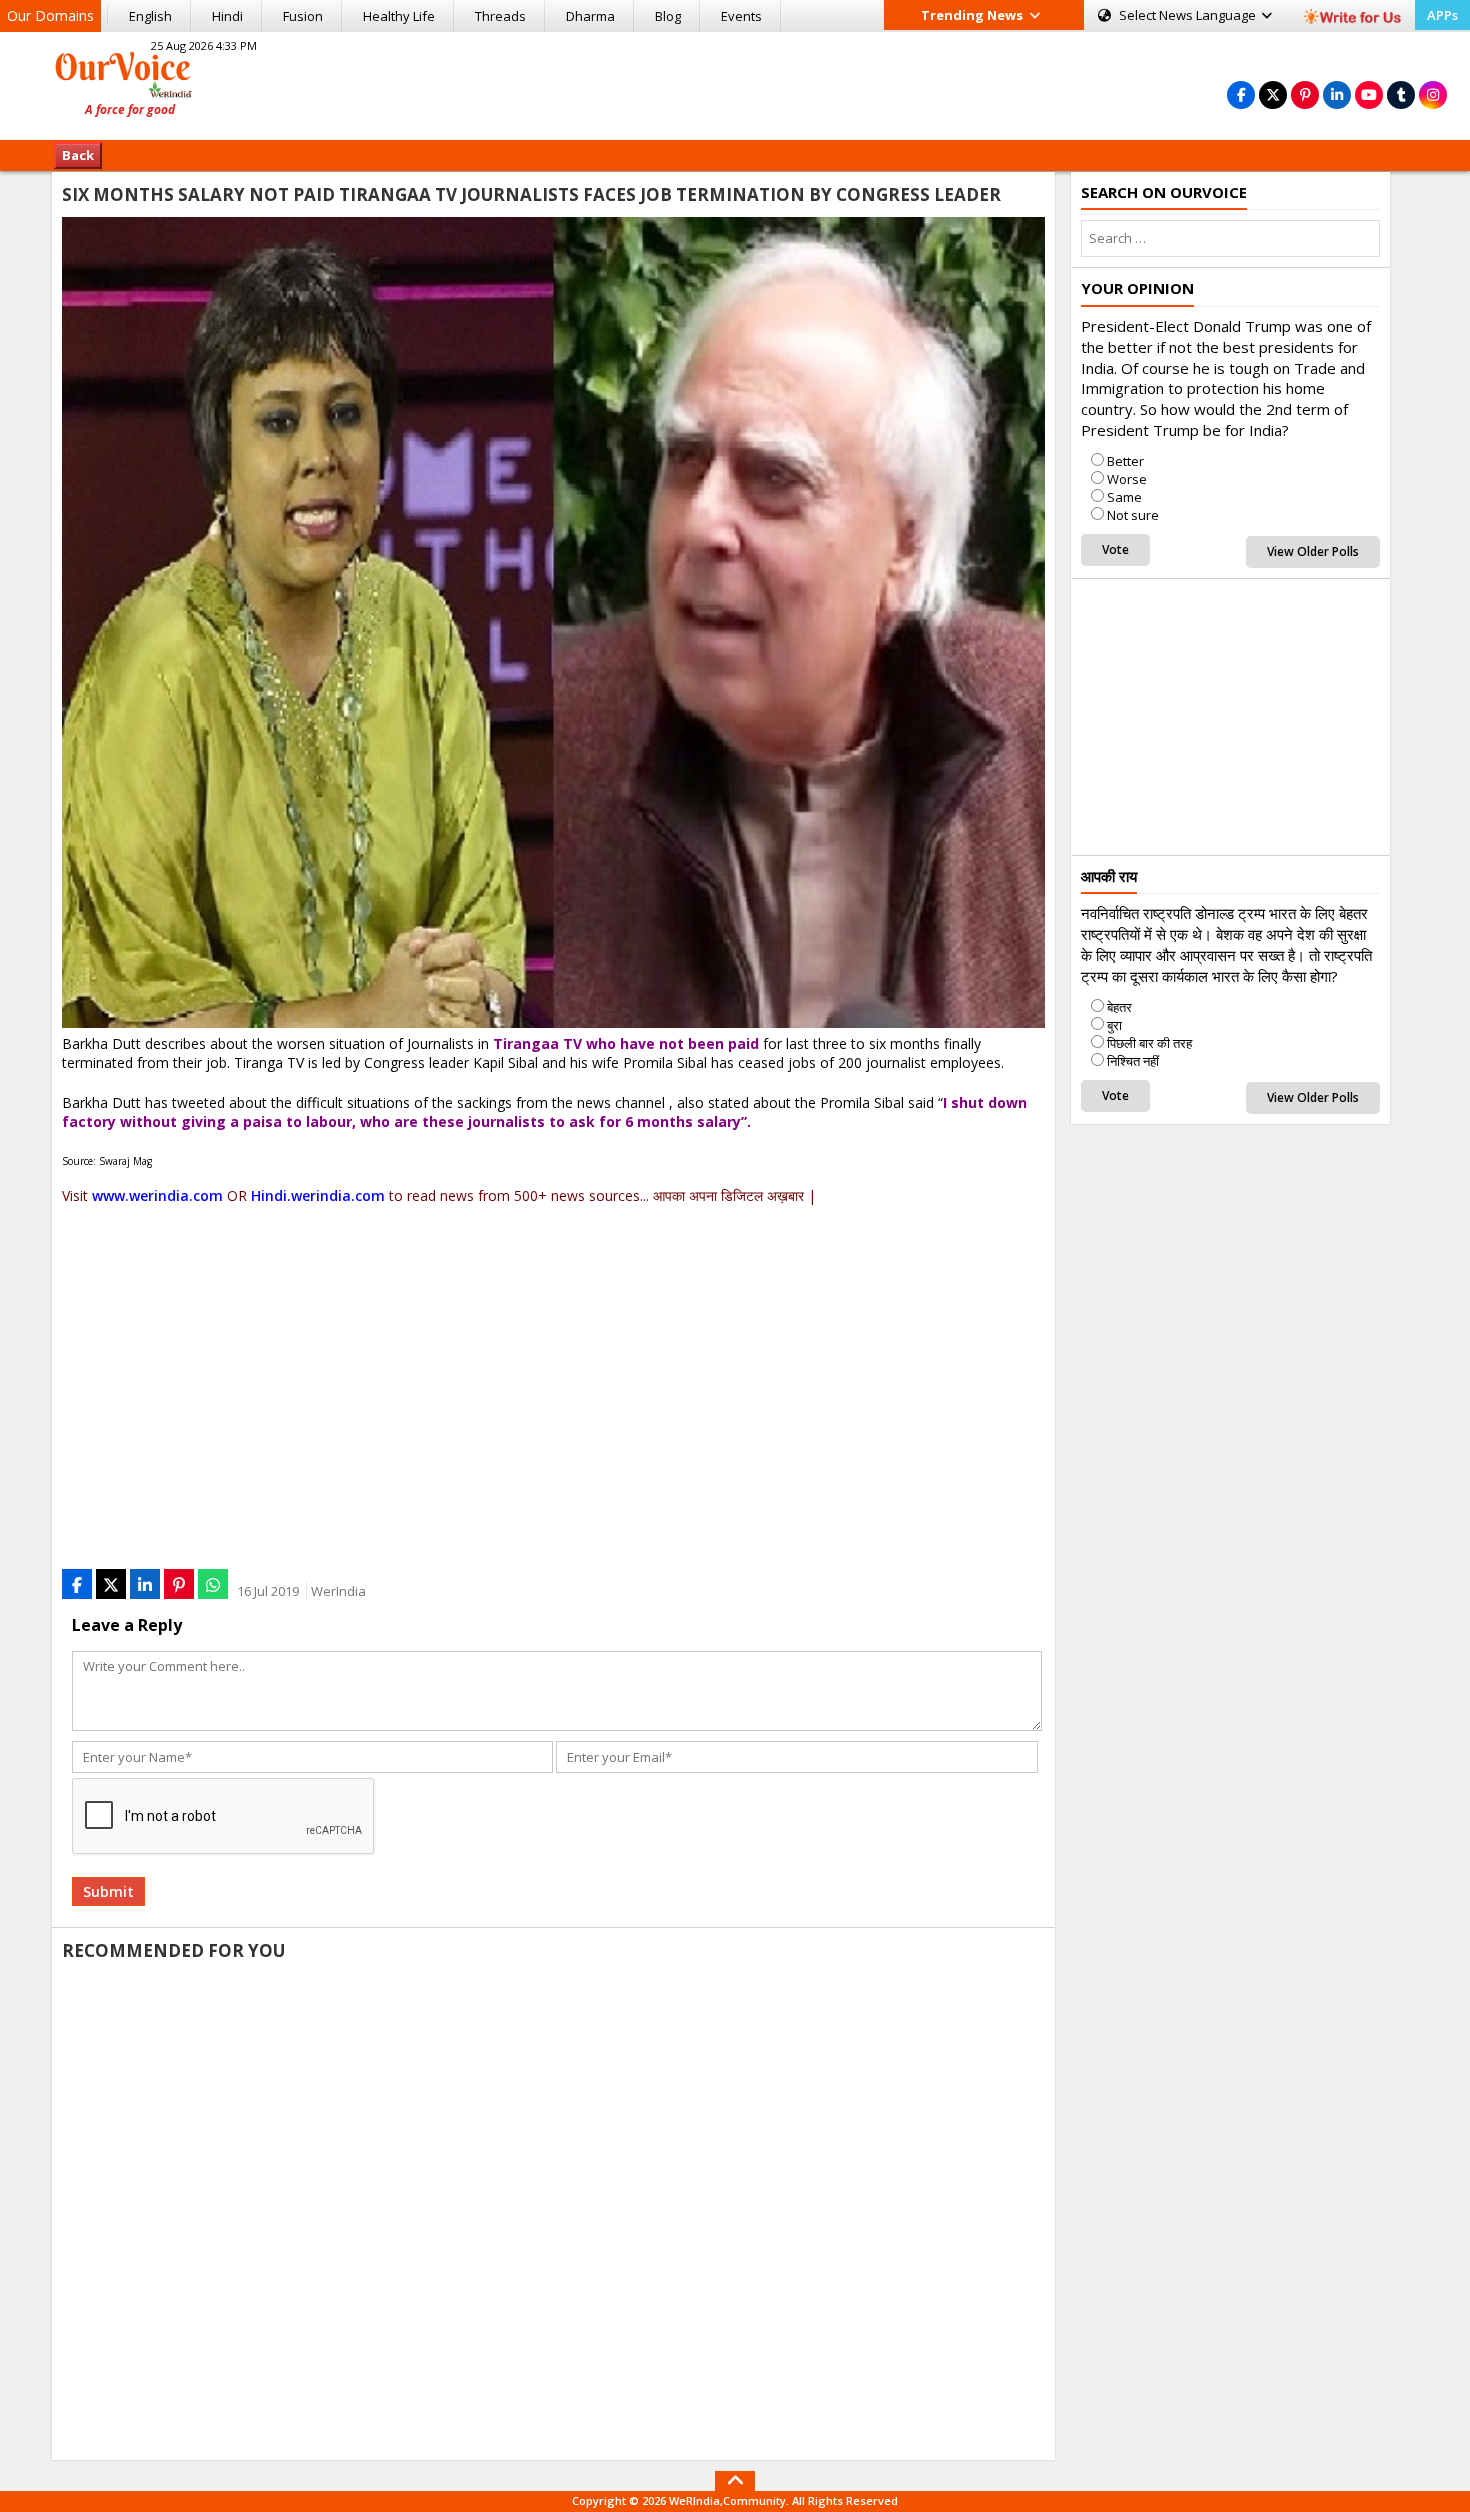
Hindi (227, 16)
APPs (1442, 15)
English (150, 16)
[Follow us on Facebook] (1241, 94)
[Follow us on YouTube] (1369, 94)
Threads (500, 16)
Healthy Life (399, 16)
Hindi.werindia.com (318, 1195)
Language (1189, 15)
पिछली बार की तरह (1149, 1043)
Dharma (590, 16)
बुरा (1114, 1025)
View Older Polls (1313, 551)
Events (741, 16)
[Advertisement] (735, 83)
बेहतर (1119, 1007)
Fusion (303, 16)
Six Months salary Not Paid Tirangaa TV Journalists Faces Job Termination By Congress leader (531, 194)
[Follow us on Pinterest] (1305, 94)
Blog (668, 16)
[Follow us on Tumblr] (1401, 94)
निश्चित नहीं (1133, 1061)
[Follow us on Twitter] (1273, 94)
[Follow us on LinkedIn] (1337, 94)
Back (78, 155)
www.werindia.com (157, 1195)
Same (1124, 497)
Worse (1127, 479)
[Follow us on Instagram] (1433, 94)
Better (1125, 461)
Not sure (1133, 515)
